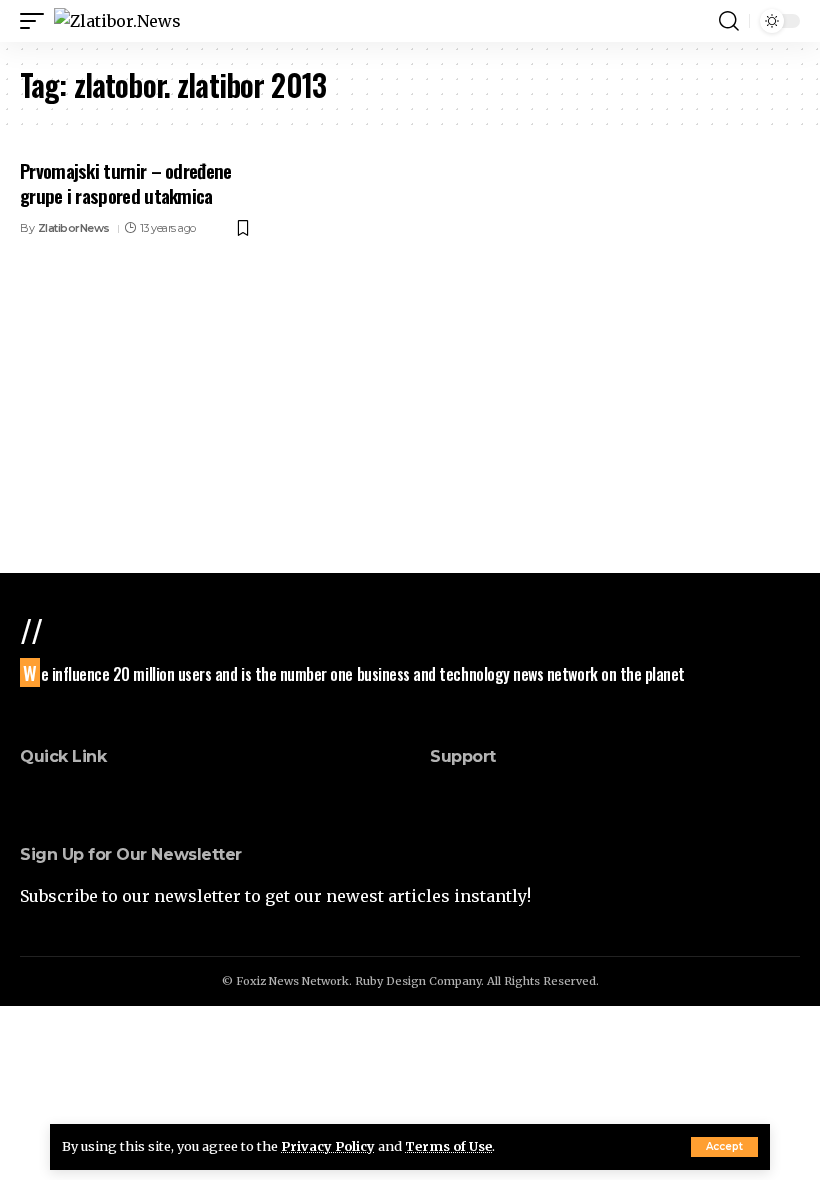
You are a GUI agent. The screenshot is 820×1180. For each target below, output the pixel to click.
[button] (724, 1147)
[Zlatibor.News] (117, 21)
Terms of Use (448, 1146)
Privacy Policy (328, 1146)
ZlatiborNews (74, 228)
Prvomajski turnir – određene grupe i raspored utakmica (126, 182)
